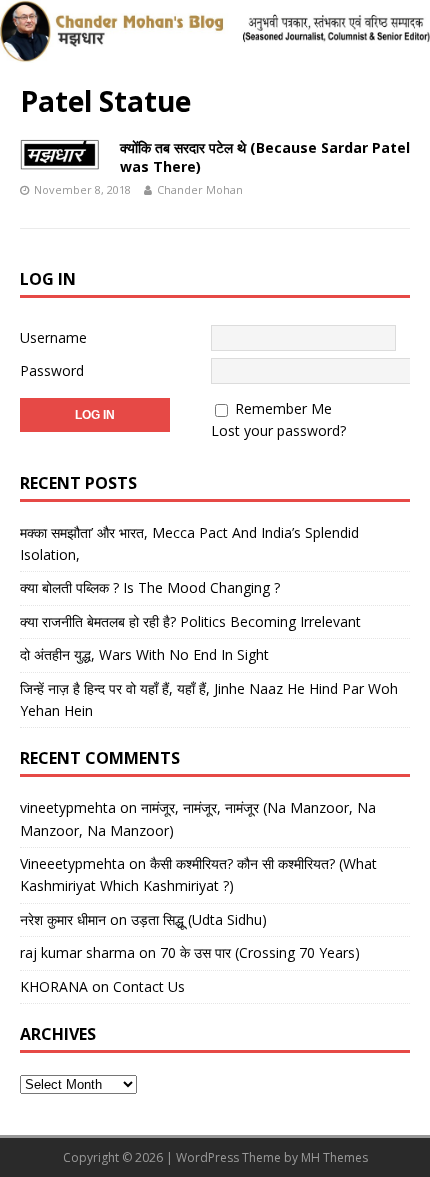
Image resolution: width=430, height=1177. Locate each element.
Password (52, 370)
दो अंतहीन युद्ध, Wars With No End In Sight (144, 654)
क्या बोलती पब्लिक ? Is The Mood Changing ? (150, 587)
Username (53, 337)
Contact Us (149, 986)
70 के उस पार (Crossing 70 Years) (260, 952)
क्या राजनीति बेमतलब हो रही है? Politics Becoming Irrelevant (190, 621)
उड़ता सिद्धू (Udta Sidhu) (199, 919)
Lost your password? (278, 430)
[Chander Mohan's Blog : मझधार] (215, 51)
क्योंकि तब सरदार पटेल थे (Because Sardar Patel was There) (265, 156)
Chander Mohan (200, 189)
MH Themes (334, 1157)
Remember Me (283, 408)
